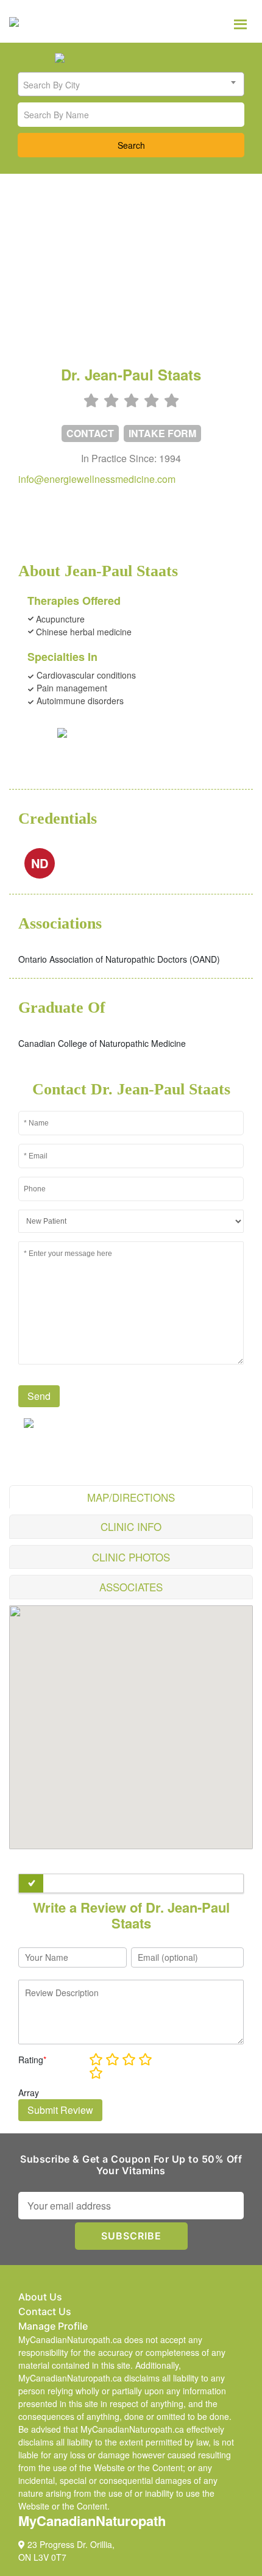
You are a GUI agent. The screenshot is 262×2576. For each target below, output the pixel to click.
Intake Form (162, 433)
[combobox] (131, 84)
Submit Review (60, 2110)
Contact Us (45, 2311)
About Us (40, 2297)
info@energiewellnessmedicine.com (97, 479)
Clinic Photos (131, 1557)
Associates (131, 1587)
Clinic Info (131, 1526)
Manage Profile (53, 2326)
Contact (90, 433)
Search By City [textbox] (51, 85)
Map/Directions (131, 1497)
